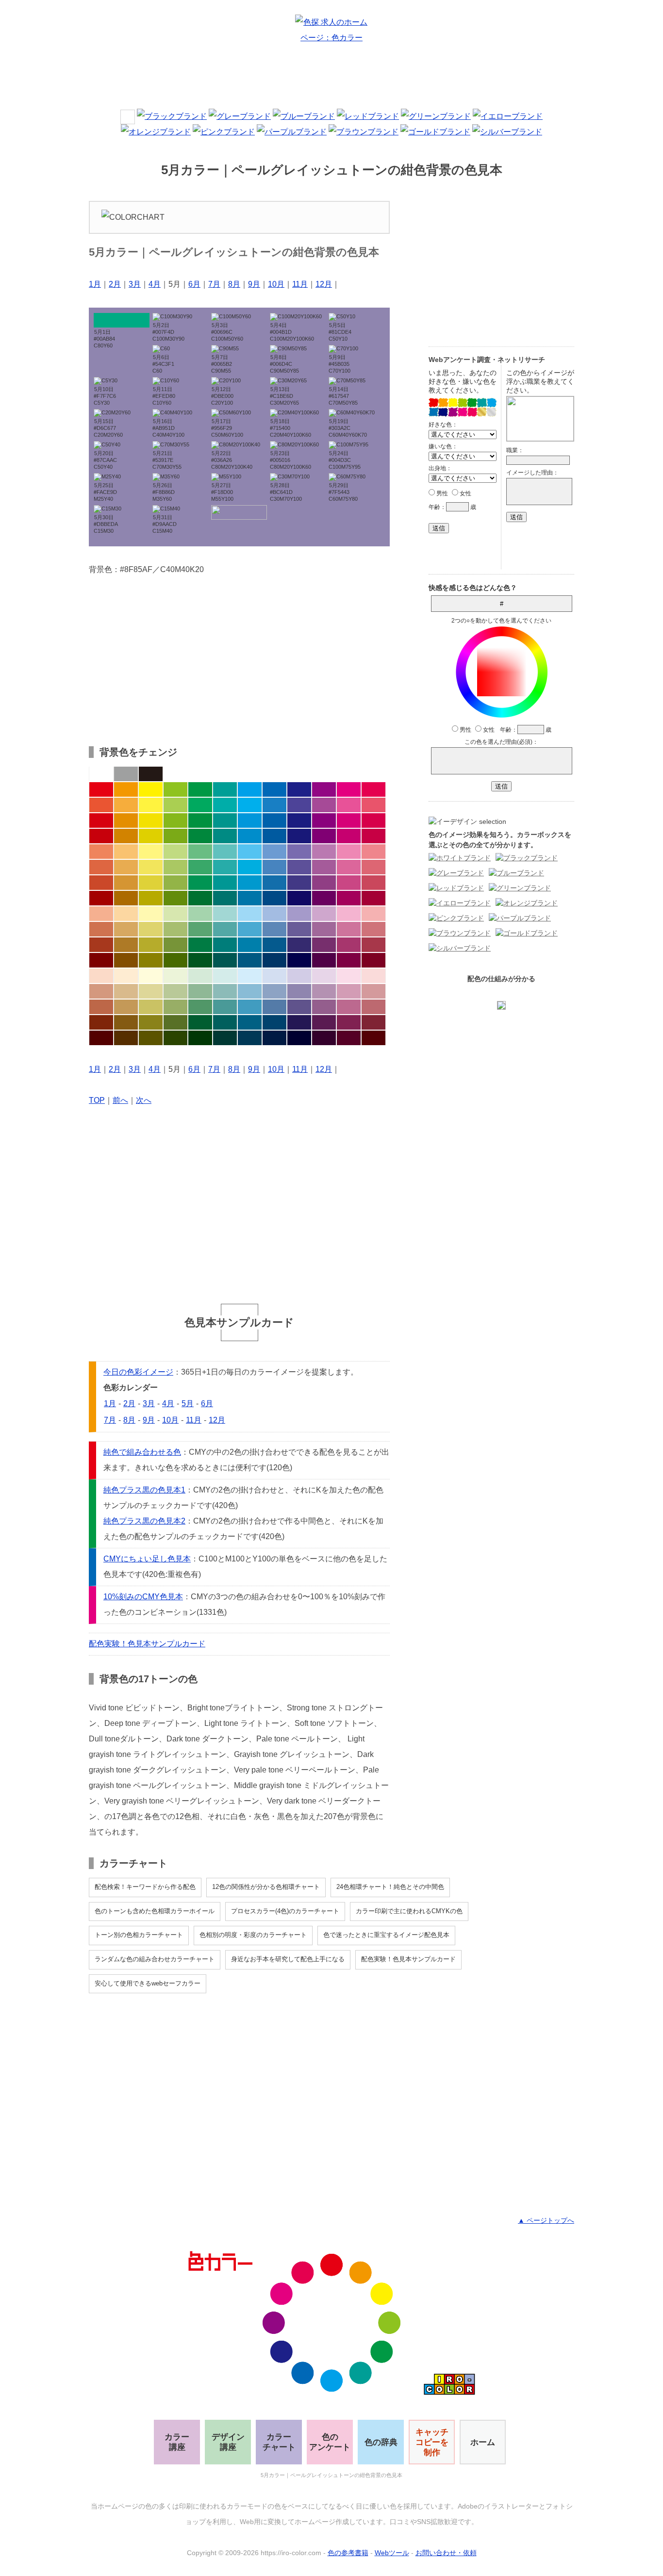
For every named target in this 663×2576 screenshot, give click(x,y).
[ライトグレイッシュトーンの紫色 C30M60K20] (324, 929)
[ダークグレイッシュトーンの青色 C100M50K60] (274, 960)
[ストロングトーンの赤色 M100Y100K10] (101, 820)
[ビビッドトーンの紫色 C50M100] (324, 789)
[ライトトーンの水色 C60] (250, 852)
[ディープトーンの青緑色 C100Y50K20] (225, 836)
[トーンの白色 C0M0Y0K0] (101, 774)
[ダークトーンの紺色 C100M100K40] (299, 898)
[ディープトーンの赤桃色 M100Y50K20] (373, 836)
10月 (276, 284)
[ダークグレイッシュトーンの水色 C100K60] (250, 960)
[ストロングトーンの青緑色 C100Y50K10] (225, 820)
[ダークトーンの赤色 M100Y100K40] (101, 898)
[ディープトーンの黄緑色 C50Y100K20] (175, 836)
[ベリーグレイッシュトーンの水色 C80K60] (250, 1022)
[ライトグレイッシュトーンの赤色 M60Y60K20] (101, 929)
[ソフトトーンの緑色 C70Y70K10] (200, 867)
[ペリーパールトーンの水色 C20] (250, 976)
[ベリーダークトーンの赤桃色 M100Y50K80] (373, 1038)
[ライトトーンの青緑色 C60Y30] (225, 852)
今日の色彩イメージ (138, 1372)
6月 (194, 284)
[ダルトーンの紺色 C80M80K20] (299, 883)
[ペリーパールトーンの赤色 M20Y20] (101, 976)
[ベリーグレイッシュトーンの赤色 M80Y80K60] (101, 1022)
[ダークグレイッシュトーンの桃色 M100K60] (349, 960)
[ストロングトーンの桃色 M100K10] (349, 820)
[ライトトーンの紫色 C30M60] (324, 852)
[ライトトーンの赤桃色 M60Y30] (373, 852)
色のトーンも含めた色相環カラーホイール (155, 1911)
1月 (95, 284)
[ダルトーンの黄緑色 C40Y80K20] (175, 883)
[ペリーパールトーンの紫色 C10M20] (324, 976)
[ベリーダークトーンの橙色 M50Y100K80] (126, 1038)
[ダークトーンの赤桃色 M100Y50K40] (373, 898)
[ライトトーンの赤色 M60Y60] (101, 852)
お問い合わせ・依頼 (446, 2553)
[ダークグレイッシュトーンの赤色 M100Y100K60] (101, 960)
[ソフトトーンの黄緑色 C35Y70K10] (175, 867)
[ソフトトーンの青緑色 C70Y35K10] (225, 867)
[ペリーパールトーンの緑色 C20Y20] (200, 976)
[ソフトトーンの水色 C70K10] (250, 867)
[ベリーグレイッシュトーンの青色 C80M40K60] (274, 1022)
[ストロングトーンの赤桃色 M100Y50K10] (373, 820)
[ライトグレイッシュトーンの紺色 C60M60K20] (299, 929)
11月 (300, 284)
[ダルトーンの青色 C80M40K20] (274, 883)
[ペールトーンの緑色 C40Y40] (200, 914)
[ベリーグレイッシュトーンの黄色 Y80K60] (151, 1022)
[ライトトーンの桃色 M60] (349, 852)
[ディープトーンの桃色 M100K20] (349, 836)
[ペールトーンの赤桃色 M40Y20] (373, 914)
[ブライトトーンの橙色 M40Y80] (126, 805)
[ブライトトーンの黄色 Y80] (151, 805)
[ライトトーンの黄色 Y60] (151, 852)
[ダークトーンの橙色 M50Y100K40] (126, 898)
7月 (214, 284)
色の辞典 (381, 2442)
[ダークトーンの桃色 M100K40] (349, 898)
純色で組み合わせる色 (142, 1452)
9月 (254, 284)
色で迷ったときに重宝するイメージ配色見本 (386, 1935)
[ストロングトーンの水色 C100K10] (250, 820)
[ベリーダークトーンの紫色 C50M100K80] (324, 1038)
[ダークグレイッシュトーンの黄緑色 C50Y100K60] (175, 960)
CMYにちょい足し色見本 (147, 1559)
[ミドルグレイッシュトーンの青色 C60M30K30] (274, 1007)
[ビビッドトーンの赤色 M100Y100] (101, 789)
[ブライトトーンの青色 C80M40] (274, 805)
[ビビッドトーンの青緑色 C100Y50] (225, 789)
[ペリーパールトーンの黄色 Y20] (151, 976)
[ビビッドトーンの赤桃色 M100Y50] (373, 789)
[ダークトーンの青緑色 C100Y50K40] (225, 898)
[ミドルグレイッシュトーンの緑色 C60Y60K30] (200, 1007)
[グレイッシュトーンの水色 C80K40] (250, 945)
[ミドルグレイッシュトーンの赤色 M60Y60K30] (101, 1007)
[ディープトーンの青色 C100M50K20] (274, 836)
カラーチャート (279, 2442)
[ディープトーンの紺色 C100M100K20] (299, 836)
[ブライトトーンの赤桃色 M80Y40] (373, 805)
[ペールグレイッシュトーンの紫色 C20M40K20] (324, 991)
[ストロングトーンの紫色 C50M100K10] (324, 820)
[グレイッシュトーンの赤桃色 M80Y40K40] (373, 945)
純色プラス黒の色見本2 (144, 1521)
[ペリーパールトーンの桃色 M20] (349, 976)
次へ (144, 1100)
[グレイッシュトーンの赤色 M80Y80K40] (101, 945)
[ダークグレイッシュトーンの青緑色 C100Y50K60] (225, 960)
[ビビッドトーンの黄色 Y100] (151, 789)
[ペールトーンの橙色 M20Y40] (126, 914)
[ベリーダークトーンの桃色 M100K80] (349, 1038)
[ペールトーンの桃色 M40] (349, 914)
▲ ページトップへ (546, 2220)
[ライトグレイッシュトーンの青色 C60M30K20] (274, 929)
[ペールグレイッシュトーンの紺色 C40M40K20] (299, 991)
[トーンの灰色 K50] (126, 774)
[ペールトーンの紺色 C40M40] (299, 914)
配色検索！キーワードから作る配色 (145, 1887)
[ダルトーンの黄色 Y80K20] (151, 883)
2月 (115, 284)
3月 (135, 284)
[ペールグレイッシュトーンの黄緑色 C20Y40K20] (175, 991)
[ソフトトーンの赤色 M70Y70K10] (101, 867)
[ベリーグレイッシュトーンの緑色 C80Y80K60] (200, 1022)
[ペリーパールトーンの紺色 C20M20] (299, 976)
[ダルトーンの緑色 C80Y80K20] (200, 883)
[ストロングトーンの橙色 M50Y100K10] (126, 820)
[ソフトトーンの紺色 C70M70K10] (299, 867)
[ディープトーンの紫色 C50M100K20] (324, 836)
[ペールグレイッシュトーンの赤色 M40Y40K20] (101, 991)
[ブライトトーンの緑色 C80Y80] (200, 805)
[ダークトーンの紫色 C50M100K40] (324, 898)
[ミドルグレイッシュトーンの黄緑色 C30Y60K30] (175, 1007)
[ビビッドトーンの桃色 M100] (349, 789)
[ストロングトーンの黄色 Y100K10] (151, 820)
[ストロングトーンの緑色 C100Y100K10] (200, 820)
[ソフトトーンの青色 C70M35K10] (274, 867)
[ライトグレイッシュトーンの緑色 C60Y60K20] (200, 929)
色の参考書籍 (348, 2553)
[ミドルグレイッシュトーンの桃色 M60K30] (349, 1007)
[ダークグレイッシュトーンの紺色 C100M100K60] (299, 960)
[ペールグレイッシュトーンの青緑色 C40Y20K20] (225, 991)
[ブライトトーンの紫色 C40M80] (324, 805)
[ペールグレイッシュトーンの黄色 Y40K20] (151, 991)
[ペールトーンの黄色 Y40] (151, 914)
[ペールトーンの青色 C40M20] (274, 914)
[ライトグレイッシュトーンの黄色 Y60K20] (151, 929)
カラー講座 (177, 2442)
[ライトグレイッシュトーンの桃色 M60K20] (349, 929)
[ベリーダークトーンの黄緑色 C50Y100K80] (175, 1038)
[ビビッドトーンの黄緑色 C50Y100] (175, 789)
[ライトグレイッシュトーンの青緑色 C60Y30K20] (225, 929)
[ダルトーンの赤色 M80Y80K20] (101, 883)
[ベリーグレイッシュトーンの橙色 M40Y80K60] (126, 1022)
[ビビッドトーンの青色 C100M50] (274, 789)
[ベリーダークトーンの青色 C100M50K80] (274, 1038)
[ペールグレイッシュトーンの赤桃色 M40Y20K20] (373, 991)
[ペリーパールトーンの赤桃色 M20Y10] (373, 976)
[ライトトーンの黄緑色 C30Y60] (175, 852)
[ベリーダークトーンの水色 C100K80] (250, 1038)
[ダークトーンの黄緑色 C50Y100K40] (175, 898)
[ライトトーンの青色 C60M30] (274, 852)
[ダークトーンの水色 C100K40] (250, 898)
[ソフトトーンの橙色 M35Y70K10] (126, 867)
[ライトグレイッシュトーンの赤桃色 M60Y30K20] (373, 929)
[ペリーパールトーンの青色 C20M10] (274, 976)
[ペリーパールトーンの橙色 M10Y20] (126, 976)
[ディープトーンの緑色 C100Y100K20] (200, 836)
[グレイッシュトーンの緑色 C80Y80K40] (200, 945)
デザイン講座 (228, 2442)
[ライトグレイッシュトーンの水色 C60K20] (250, 929)
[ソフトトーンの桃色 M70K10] (349, 867)
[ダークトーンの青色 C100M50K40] (274, 898)
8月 (234, 284)
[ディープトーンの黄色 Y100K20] (151, 836)
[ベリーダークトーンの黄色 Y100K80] (151, 1038)
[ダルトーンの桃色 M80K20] (349, 883)
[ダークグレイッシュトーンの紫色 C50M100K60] (324, 960)
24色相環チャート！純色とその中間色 (390, 1887)
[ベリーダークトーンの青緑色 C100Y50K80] (225, 1038)
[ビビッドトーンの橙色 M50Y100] (126, 789)
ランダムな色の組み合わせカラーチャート (155, 1959)
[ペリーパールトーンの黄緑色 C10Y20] (175, 976)
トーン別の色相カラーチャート (139, 1935)
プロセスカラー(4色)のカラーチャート (285, 1911)
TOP (97, 1100)
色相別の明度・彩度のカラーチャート (253, 1935)
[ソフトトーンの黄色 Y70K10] (151, 867)
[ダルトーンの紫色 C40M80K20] (324, 883)
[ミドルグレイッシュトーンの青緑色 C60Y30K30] (225, 1007)
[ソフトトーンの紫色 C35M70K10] (324, 867)
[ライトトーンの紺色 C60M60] (299, 852)
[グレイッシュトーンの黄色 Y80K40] (151, 945)
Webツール (392, 2553)
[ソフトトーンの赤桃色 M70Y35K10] (373, 867)
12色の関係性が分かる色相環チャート (266, 1887)
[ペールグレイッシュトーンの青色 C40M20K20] (274, 991)
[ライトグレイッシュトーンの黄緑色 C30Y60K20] (175, 929)
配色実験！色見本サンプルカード (147, 1644)
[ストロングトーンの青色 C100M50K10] (274, 820)
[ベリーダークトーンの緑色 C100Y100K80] (200, 1038)
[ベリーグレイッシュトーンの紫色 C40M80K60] (324, 1022)
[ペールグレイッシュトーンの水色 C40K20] (250, 991)
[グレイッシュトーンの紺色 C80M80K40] (299, 945)
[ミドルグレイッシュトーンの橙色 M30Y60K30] (126, 1007)
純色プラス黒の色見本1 (144, 1490)
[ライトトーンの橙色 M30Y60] (126, 852)
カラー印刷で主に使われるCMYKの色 (409, 1911)
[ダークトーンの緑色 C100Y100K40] (200, 898)
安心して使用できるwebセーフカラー (148, 1983)
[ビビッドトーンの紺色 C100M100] (299, 789)
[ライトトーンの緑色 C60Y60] (200, 852)
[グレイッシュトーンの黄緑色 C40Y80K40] (175, 945)
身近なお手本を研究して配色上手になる (288, 1959)
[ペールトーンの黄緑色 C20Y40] (175, 914)
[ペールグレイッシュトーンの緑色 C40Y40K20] (200, 991)
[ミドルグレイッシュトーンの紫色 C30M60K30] (324, 1007)
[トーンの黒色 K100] (151, 774)
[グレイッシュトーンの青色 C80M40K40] (274, 945)
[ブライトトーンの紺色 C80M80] (299, 805)
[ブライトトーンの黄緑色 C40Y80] (175, 805)
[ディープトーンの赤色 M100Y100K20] (101, 836)
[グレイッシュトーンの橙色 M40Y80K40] (126, 945)
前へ (120, 1100)
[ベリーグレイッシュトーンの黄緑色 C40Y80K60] (175, 1022)
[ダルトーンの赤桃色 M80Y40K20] (373, 883)
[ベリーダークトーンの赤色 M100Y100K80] (101, 1038)
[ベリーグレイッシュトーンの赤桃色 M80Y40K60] (373, 1022)
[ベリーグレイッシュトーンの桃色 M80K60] (349, 1022)
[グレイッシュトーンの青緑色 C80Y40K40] (225, 945)
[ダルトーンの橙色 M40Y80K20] (126, 883)
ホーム (483, 2442)
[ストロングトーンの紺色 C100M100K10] (299, 820)
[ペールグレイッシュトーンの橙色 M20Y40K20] (126, 991)
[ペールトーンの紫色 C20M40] (324, 914)
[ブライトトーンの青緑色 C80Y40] (225, 805)
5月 (188, 1403)
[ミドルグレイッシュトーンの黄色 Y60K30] (151, 1007)
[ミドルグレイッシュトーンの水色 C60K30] (250, 1007)
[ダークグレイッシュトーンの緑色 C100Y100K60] (200, 960)
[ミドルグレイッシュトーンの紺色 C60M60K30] (299, 1007)
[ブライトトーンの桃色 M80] (349, 805)
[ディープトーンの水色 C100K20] (250, 836)
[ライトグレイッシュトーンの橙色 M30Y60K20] (126, 929)
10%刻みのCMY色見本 (143, 1597)
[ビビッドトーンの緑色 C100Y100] (200, 789)
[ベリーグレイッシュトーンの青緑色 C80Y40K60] (225, 1022)
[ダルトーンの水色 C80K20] (250, 883)
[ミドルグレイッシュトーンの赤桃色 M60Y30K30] (373, 1007)
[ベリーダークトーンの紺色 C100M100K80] (299, 1038)
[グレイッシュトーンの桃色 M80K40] (349, 945)
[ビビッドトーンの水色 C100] (250, 789)
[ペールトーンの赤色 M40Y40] (101, 914)
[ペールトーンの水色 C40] (250, 914)
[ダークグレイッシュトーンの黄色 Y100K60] (151, 960)
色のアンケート (330, 2442)
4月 (155, 284)
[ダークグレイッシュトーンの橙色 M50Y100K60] (126, 960)
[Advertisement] (331, 80)
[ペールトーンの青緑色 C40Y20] (225, 914)
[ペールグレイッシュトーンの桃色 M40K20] (349, 991)
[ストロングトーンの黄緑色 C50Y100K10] (175, 820)
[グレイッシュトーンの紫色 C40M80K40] (324, 945)
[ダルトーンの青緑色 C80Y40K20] (225, 883)
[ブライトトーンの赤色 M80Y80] (101, 805)
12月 (324, 284)
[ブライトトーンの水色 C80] (250, 805)
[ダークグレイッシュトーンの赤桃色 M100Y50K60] (373, 960)
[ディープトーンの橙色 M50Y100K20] (126, 836)
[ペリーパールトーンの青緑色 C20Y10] (225, 976)
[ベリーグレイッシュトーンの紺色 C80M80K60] (299, 1022)
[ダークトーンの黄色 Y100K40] (151, 898)
